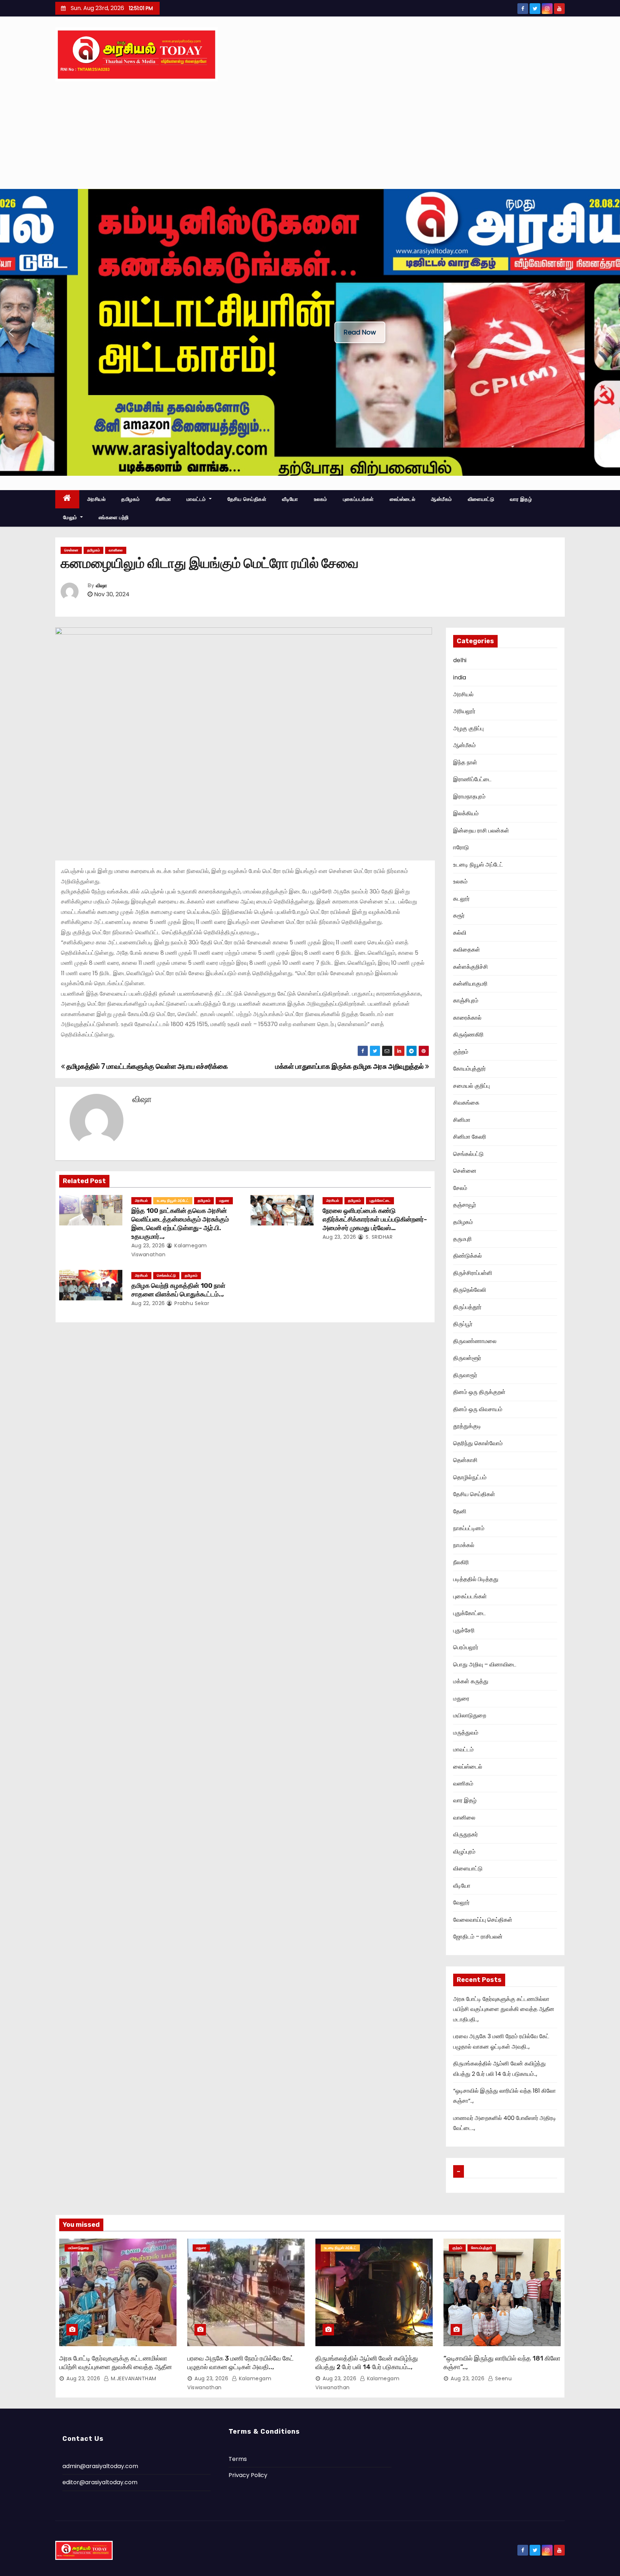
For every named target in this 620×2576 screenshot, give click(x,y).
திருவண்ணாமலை (475, 1341)
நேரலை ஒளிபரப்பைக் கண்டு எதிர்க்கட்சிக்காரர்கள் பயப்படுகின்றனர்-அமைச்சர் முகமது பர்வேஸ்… (375, 1219)
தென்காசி (465, 1460)
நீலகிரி (461, 1562)
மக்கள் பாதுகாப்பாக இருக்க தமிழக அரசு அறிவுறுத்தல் (350, 1066)
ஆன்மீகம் (441, 499)
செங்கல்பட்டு (166, 1275)
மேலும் (71, 517)
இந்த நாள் (465, 762)
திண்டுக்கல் (468, 1256)
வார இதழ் (521, 499)
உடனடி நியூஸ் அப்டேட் (173, 1201)
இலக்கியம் (466, 813)
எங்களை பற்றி (114, 517)
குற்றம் (461, 1052)
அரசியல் (97, 499)
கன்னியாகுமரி (470, 984)
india (460, 677)
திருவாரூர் (465, 1375)
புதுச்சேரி (464, 1630)
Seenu (502, 2378)
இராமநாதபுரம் (469, 796)
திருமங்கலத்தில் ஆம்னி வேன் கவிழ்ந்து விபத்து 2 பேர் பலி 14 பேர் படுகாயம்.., (367, 2363)
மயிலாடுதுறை (470, 1715)
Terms (238, 2459)
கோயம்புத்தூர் (469, 1069)
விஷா (101, 586)
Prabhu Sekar (191, 1303)
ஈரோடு (461, 847)
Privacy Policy (248, 2475)
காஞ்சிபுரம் (466, 1000)
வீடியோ (290, 499)
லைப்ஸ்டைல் (403, 499)
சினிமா (163, 499)
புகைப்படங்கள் (358, 499)
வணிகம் (463, 1783)
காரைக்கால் (467, 1018)
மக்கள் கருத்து (471, 1681)
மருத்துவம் (466, 1733)
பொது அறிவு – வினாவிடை (485, 1664)
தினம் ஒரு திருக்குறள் (479, 1392)
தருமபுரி (462, 1239)
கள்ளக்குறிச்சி (471, 967)
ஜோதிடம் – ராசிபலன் (478, 1937)
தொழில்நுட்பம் (470, 1477)
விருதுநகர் (466, 1834)
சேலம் (460, 1188)
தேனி (460, 1511)
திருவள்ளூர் (467, 1358)
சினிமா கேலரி (470, 1137)
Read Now (360, 332)
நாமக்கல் (464, 1545)
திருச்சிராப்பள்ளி (473, 1273)
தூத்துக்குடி (467, 1426)
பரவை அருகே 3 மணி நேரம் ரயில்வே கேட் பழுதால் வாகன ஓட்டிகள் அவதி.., (241, 2363)
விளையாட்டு (481, 499)
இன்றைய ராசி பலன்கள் (481, 831)
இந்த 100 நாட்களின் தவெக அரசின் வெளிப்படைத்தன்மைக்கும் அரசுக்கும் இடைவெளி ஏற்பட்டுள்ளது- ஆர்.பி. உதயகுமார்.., (180, 1224)
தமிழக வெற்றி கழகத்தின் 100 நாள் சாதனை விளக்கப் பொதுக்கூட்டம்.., (178, 1290)
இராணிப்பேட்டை (472, 779)
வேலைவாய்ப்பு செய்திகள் (483, 1920)
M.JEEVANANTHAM (133, 2378)
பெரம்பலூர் (466, 1647)
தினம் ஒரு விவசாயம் (478, 1409)
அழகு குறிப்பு (468, 728)
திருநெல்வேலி (470, 1290)
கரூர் (459, 915)
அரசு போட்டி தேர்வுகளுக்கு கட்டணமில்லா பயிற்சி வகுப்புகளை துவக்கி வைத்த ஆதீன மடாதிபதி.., (504, 2009)
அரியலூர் (464, 711)
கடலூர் (461, 899)
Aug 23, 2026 (148, 1246)
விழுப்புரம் (464, 1852)
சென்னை (71, 550)
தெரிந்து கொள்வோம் (478, 1443)
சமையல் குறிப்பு (471, 1086)
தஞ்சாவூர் (465, 1205)
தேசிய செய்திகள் (247, 499)
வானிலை (116, 550)
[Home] (67, 499)
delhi (460, 660)
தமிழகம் (131, 499)
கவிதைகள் (467, 950)
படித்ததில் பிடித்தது (476, 1579)
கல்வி (460, 933)
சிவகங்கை (466, 1103)
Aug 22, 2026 (148, 1303)
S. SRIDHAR (378, 1237)
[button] (11, 332)
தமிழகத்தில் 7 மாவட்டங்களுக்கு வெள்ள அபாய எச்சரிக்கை (146, 1066)
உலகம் (321, 499)
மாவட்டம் (197, 499)
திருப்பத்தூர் (467, 1307)
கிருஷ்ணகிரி (468, 1035)
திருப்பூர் (463, 1324)
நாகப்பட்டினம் (469, 1528)
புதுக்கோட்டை (380, 1201)
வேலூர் (461, 1903)
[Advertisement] (310, 135)
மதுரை (224, 1201)
